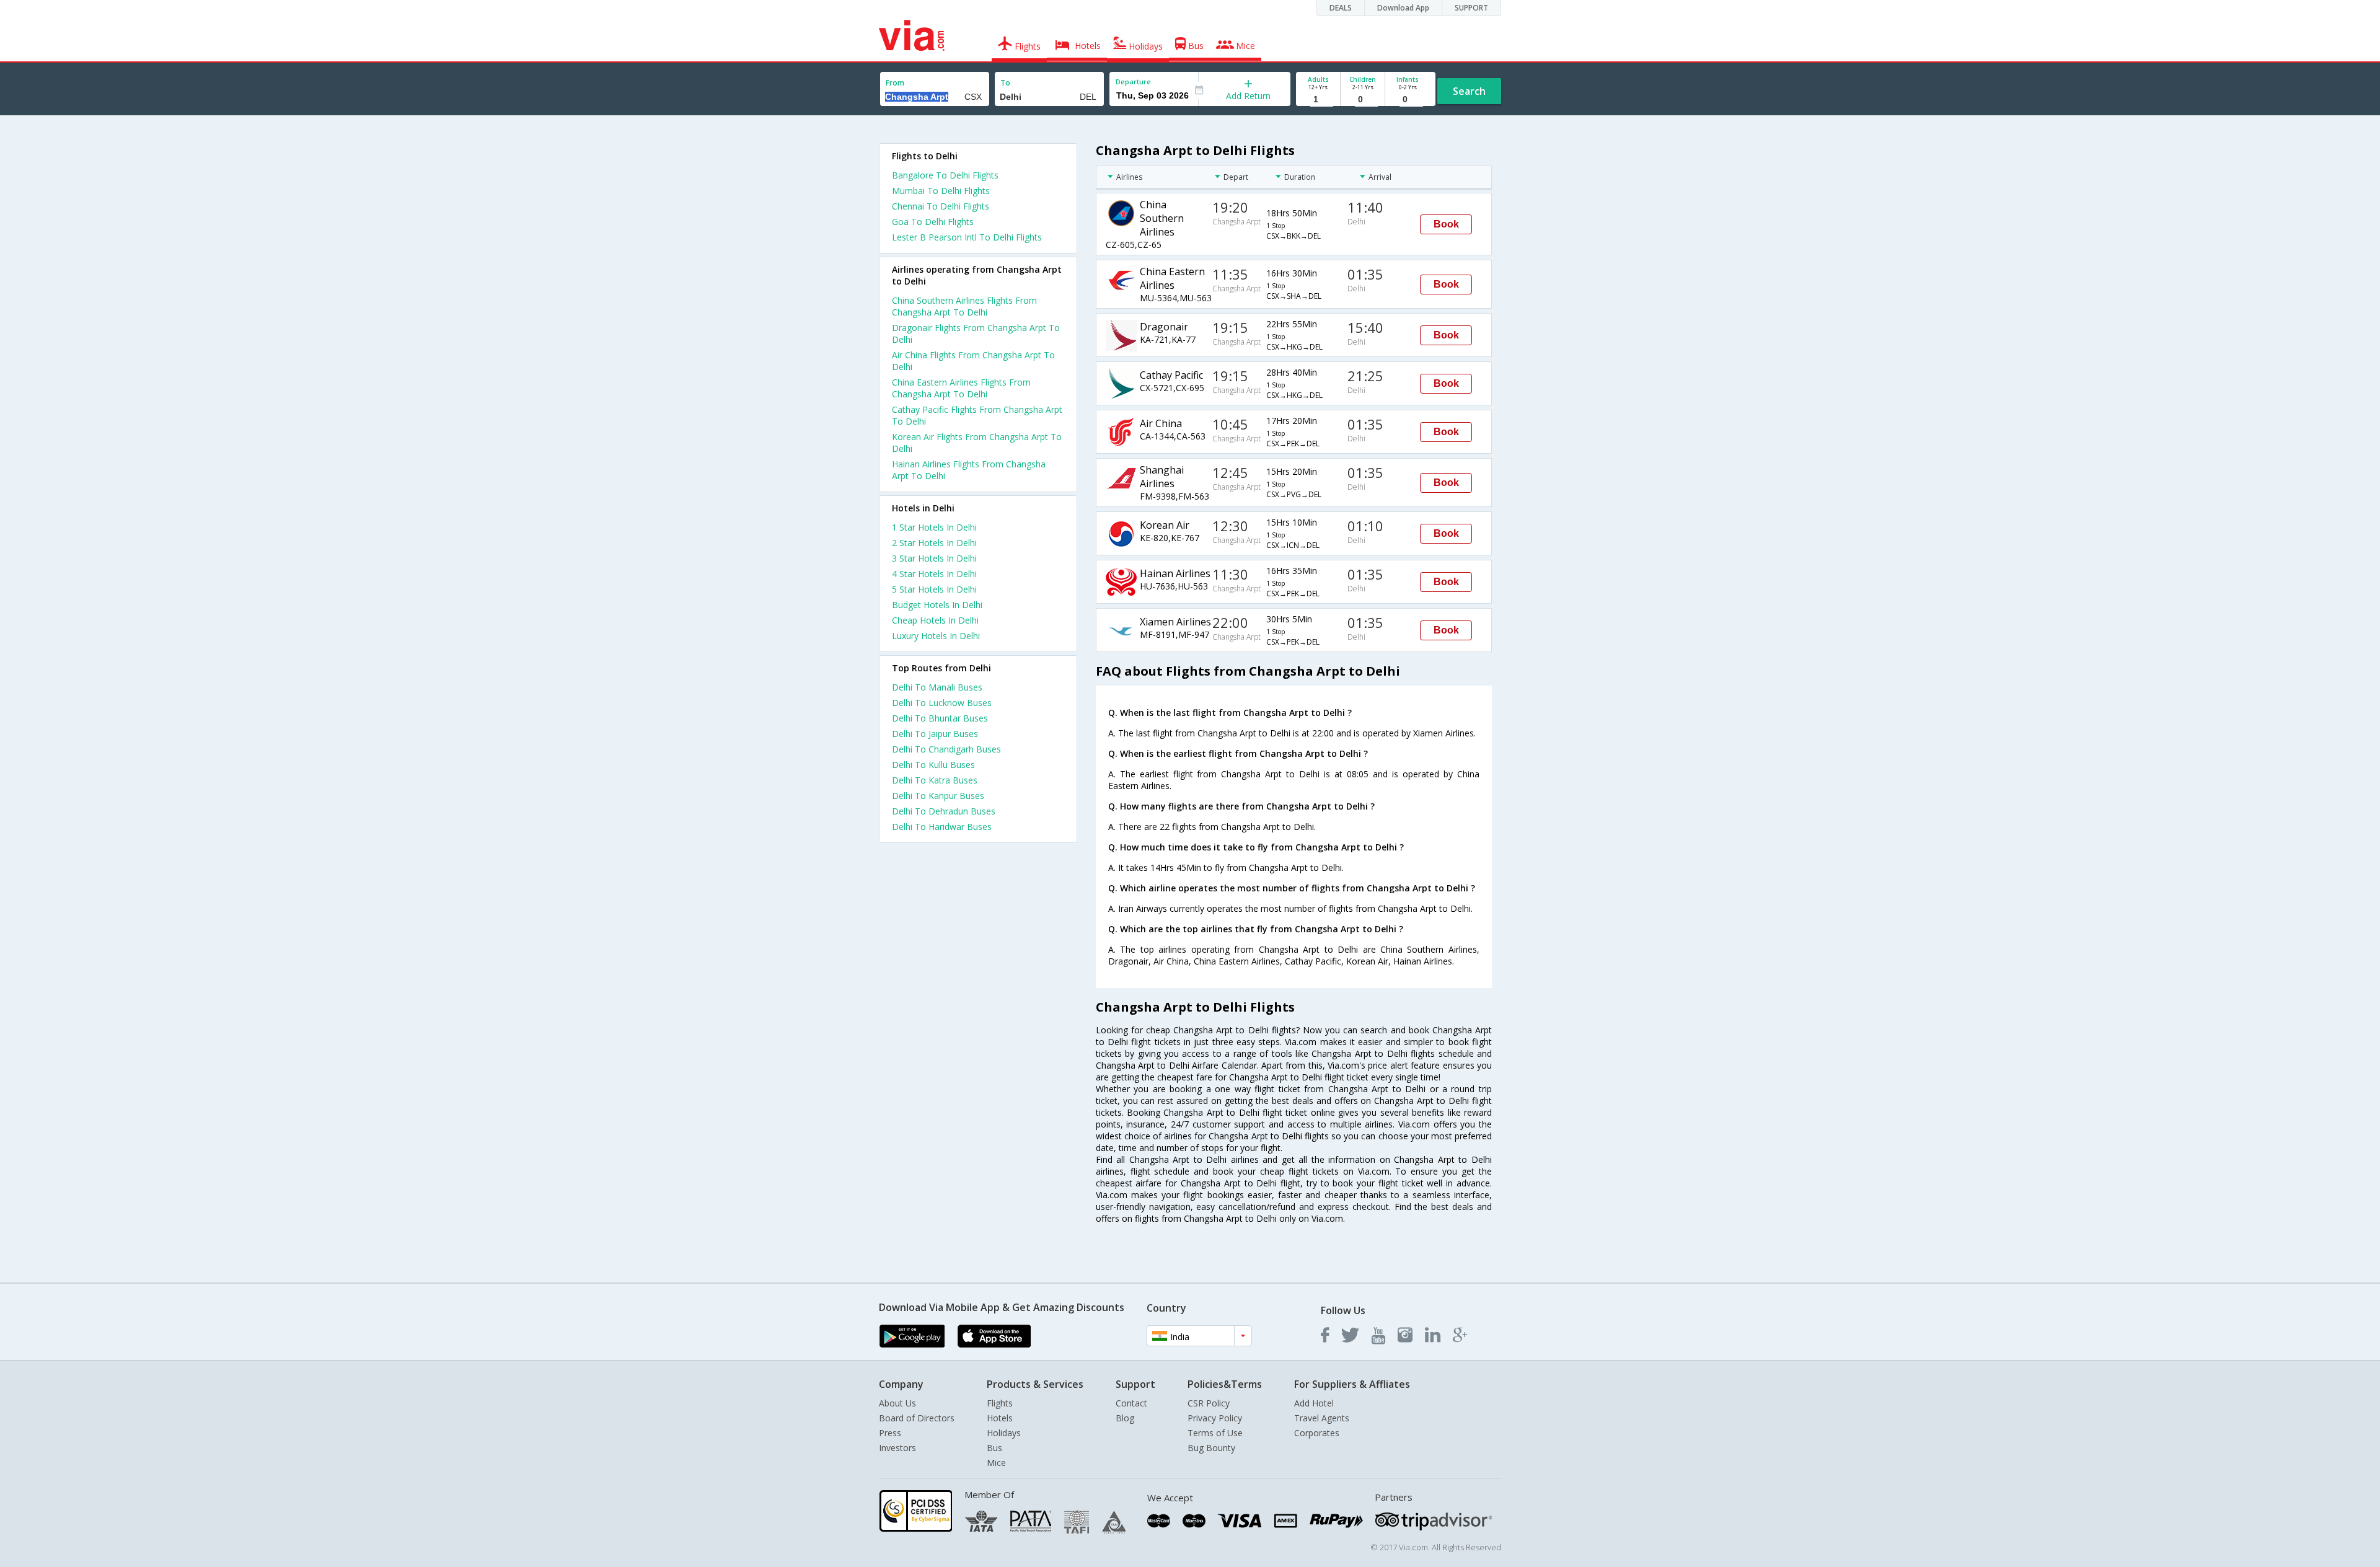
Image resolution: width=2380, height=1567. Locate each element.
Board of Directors (917, 1418)
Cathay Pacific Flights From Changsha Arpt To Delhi (977, 415)
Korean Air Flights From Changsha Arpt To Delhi (977, 443)
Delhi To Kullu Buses (933, 765)
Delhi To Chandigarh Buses (946, 749)
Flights (1000, 1403)
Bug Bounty (1211, 1448)
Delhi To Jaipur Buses (935, 734)
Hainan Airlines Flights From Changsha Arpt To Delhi (969, 470)
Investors (897, 1448)
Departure (1133, 82)
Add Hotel (1314, 1403)
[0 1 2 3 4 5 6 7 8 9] (1363, 99)
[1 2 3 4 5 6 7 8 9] (1318, 99)
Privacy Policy (1215, 1418)
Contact (1131, 1403)
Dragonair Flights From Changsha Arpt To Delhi (976, 333)
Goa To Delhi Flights (933, 222)
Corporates (1317, 1433)
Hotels (1000, 1418)
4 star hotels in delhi (934, 574)
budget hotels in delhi (937, 605)
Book (1446, 224)
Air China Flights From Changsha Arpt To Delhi (973, 361)
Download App (1403, 8)
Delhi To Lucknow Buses (942, 703)
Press (890, 1433)
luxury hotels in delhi (936, 636)
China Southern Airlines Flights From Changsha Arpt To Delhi (964, 306)
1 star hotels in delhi (934, 527)
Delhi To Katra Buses (935, 780)
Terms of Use (1215, 1433)
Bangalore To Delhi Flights (945, 175)
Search (1469, 91)
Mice (996, 1463)
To (1005, 83)
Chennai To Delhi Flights (941, 206)
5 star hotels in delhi (934, 589)
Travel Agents (1322, 1418)
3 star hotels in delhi (934, 558)
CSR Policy (1209, 1403)
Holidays (1004, 1433)
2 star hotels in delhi (934, 543)
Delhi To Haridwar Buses (942, 827)
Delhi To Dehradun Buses (944, 811)
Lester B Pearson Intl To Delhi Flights (967, 237)
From (895, 83)
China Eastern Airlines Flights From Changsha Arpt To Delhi (961, 388)
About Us (897, 1403)
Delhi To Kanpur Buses (938, 796)
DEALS (1341, 8)
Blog (1125, 1418)
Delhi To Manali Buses (937, 687)
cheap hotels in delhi (935, 620)
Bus (994, 1448)
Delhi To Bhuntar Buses (940, 718)
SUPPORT (1471, 8)
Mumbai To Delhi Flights (941, 191)
